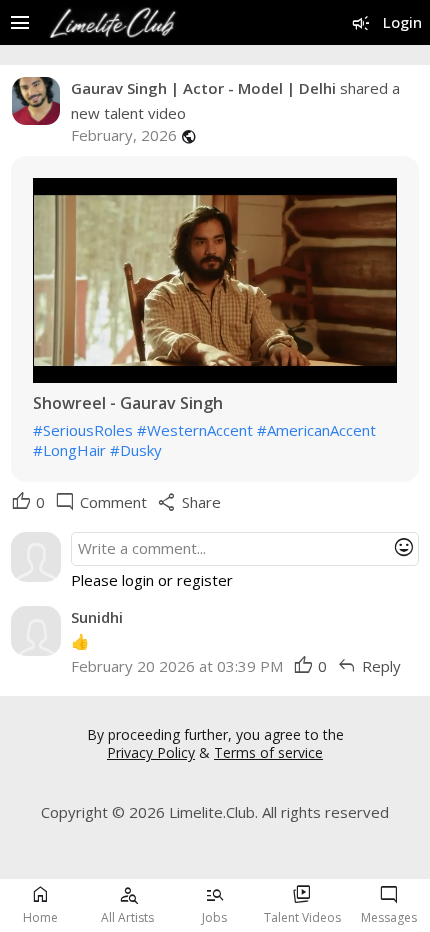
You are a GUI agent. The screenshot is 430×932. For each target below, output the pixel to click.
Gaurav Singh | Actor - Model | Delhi (203, 88)
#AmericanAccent (316, 430)
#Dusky (136, 450)
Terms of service (268, 752)
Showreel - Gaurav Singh (128, 403)
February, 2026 (124, 135)
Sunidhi (97, 617)
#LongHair (69, 450)
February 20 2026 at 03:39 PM (177, 666)
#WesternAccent (195, 430)
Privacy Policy (151, 752)
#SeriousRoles (83, 430)
